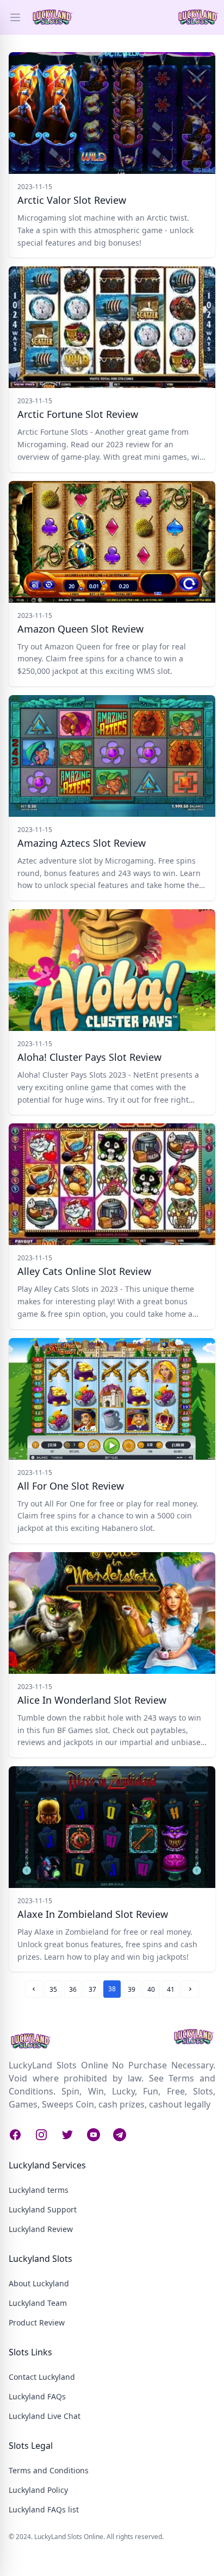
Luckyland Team (38, 2303)
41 (171, 1989)
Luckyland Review (41, 2229)
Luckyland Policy (38, 2490)
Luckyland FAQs (37, 2396)
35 (53, 1989)
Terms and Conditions (49, 2470)
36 (73, 1989)
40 (151, 1989)
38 (112, 1989)
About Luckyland (39, 2283)
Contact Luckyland (42, 2377)
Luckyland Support (43, 2209)
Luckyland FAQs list (44, 2509)
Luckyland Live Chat (45, 2416)
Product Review (37, 2322)
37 (92, 1989)
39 (132, 1989)
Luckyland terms (39, 2190)
